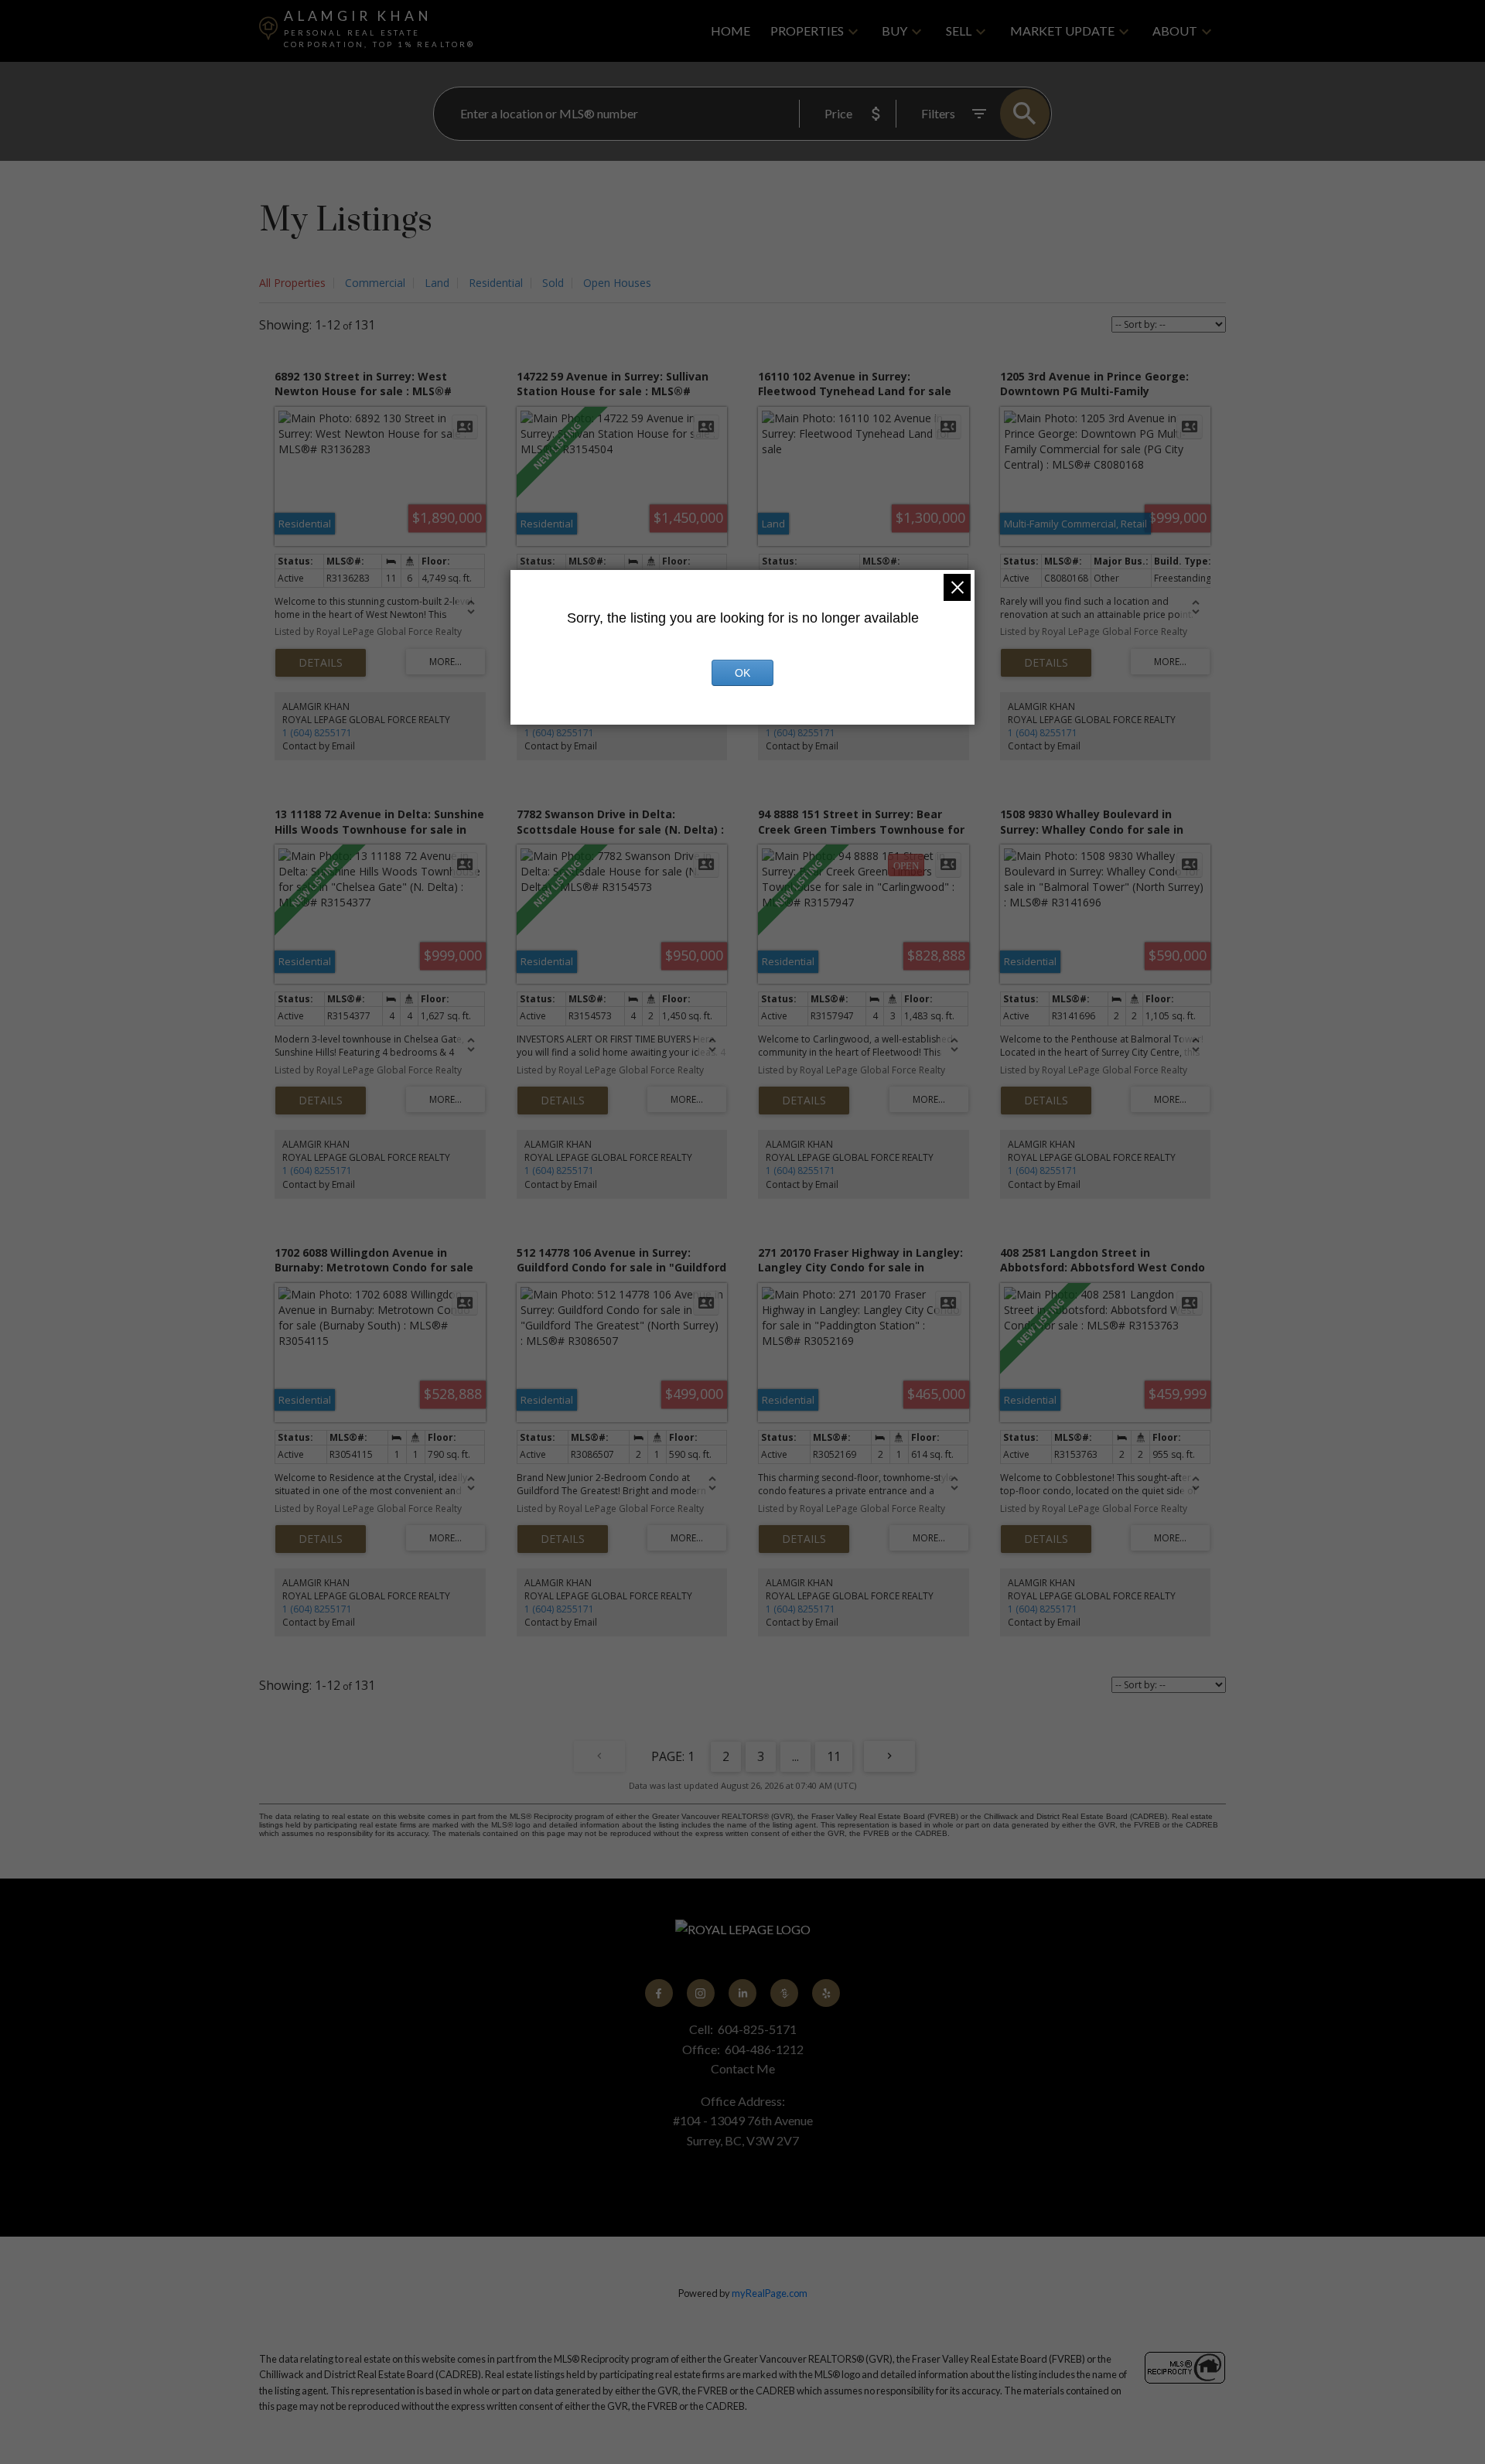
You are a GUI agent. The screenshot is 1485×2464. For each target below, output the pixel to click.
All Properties (292, 283)
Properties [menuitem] (807, 31)
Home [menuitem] (731, 31)
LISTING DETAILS (321, 663)
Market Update (1062, 31)
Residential (496, 283)
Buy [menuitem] (894, 31)
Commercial (375, 283)
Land (437, 283)
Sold (553, 283)
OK (742, 673)
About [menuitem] (1175, 31)
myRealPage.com (770, 2293)
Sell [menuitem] (959, 31)
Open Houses (617, 283)
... (795, 1756)
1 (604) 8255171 (317, 733)
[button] (659, 1993)
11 (834, 1756)
